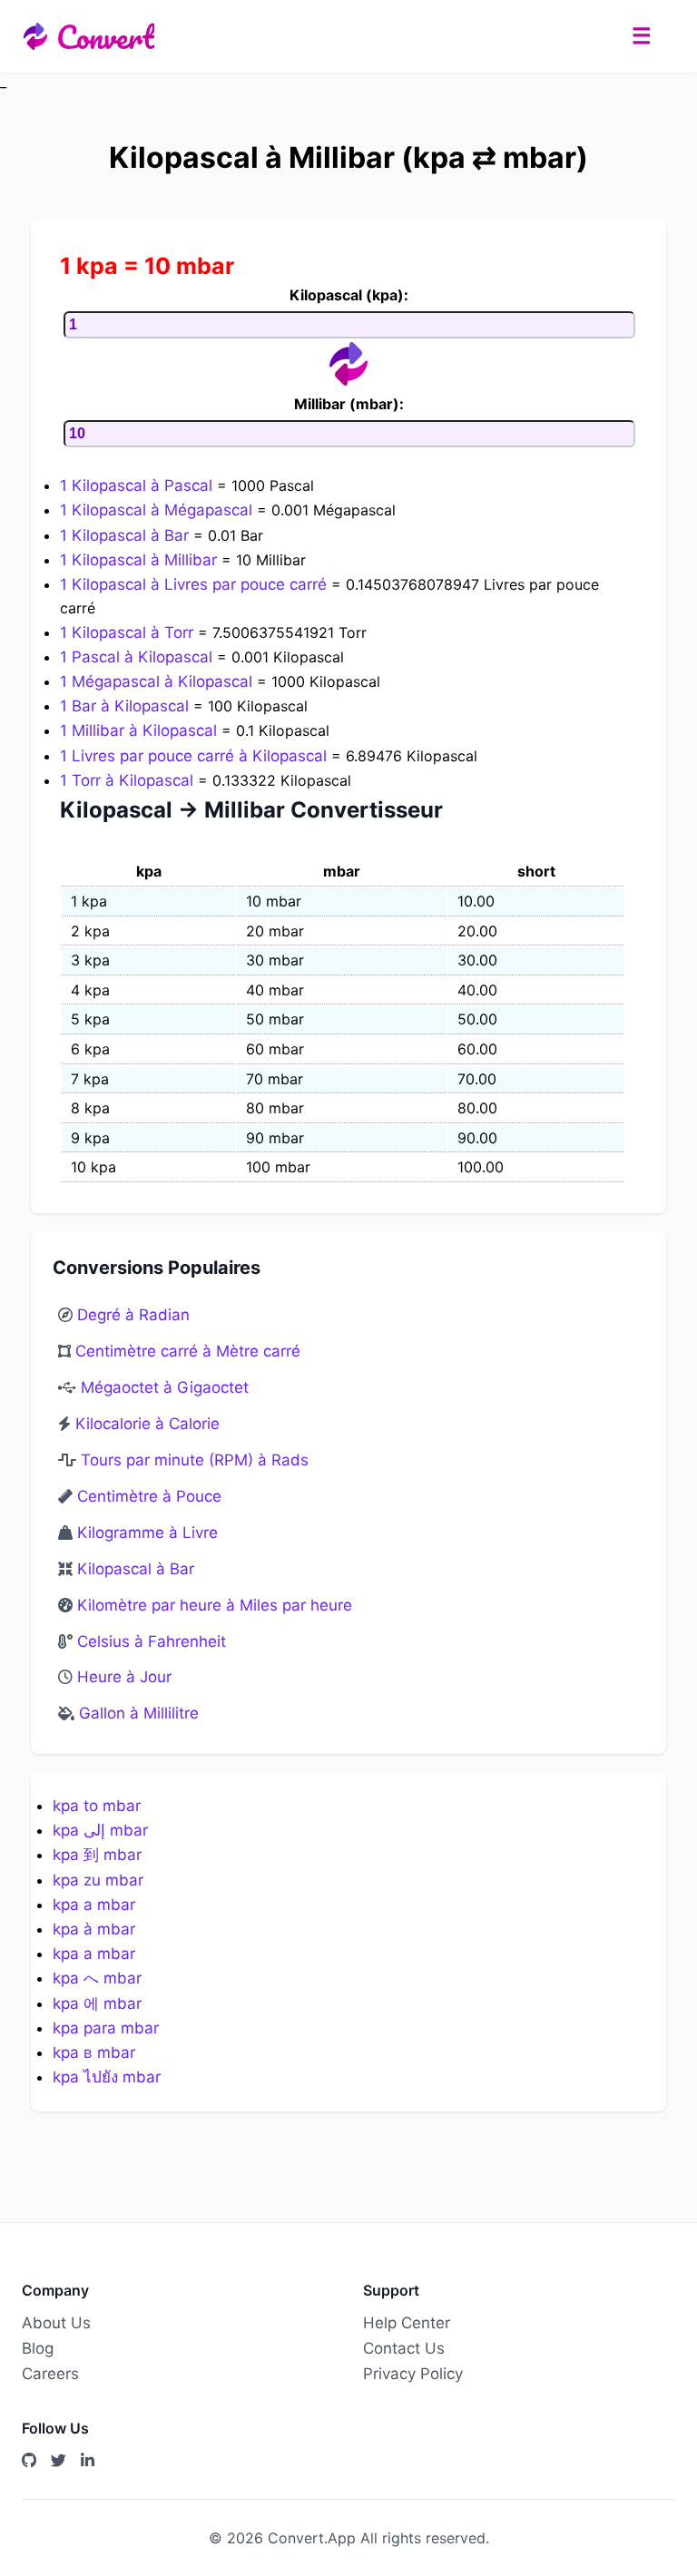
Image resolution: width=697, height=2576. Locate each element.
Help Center (407, 2323)
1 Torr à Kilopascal (129, 780)
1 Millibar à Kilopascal (141, 730)
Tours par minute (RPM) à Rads (195, 1460)
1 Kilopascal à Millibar (141, 560)
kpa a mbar (94, 1905)
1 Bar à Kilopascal (127, 706)
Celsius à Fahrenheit (152, 1641)
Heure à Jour (124, 1677)
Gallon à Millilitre (139, 1713)
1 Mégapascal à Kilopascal (158, 681)
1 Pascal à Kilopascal (138, 657)
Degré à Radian (133, 1315)
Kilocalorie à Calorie (147, 1424)
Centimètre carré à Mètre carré (188, 1351)
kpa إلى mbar (100, 1830)
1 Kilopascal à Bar (127, 535)
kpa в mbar (94, 2052)
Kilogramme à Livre (147, 1533)
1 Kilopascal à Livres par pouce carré (196, 584)
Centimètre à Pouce (149, 1496)
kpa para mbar (106, 2028)
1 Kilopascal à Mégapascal (158, 510)
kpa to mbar (97, 1806)
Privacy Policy (413, 2374)
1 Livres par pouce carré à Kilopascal (196, 756)
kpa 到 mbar (97, 1855)
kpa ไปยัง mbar (107, 2077)
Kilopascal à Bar (136, 1569)
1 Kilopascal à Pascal (138, 485)
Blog (38, 2348)
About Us (56, 2323)
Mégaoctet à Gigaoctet (165, 1387)
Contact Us (404, 2348)
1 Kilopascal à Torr (129, 632)
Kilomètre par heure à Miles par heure (215, 1605)
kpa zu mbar (98, 1880)
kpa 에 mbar (97, 2003)
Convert (105, 36)
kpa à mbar (94, 1929)
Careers (50, 2374)
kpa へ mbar (97, 1978)
